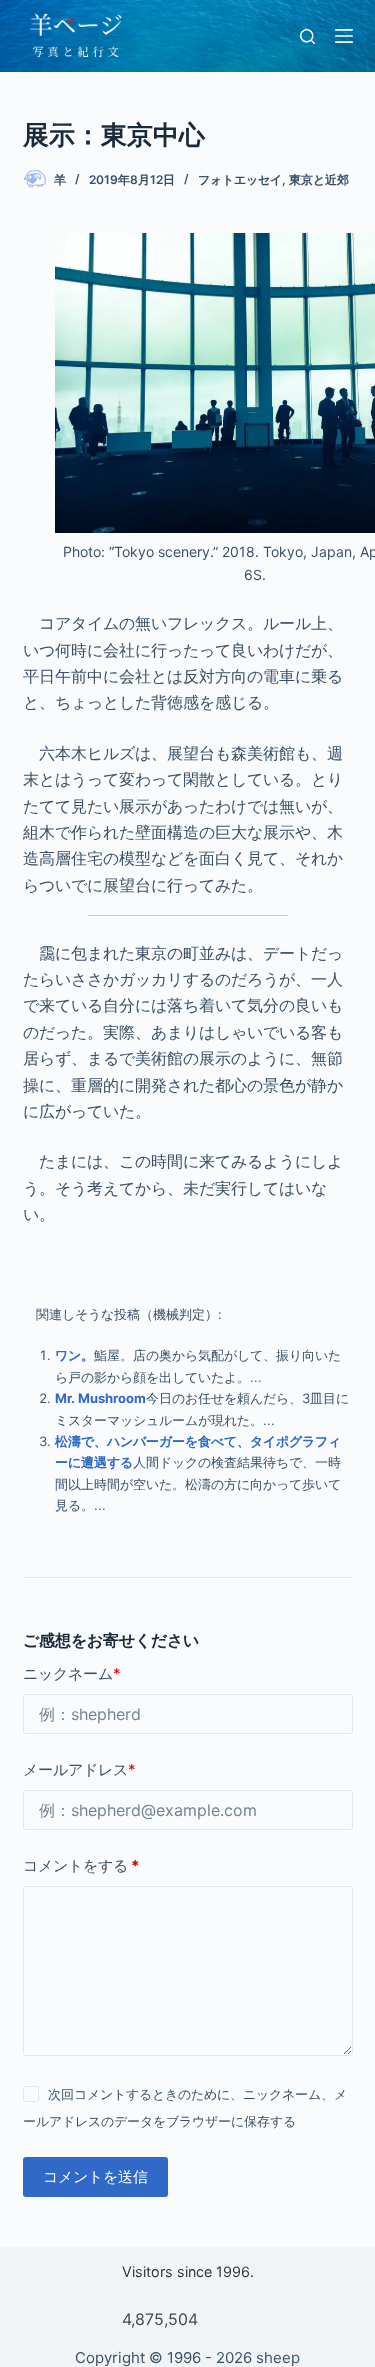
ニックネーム (72, 1673)
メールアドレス (79, 1769)
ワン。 (74, 1355)
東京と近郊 (319, 179)
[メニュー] (344, 36)
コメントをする (81, 1865)
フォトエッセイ (240, 179)
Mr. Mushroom (100, 1398)
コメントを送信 (95, 2176)
